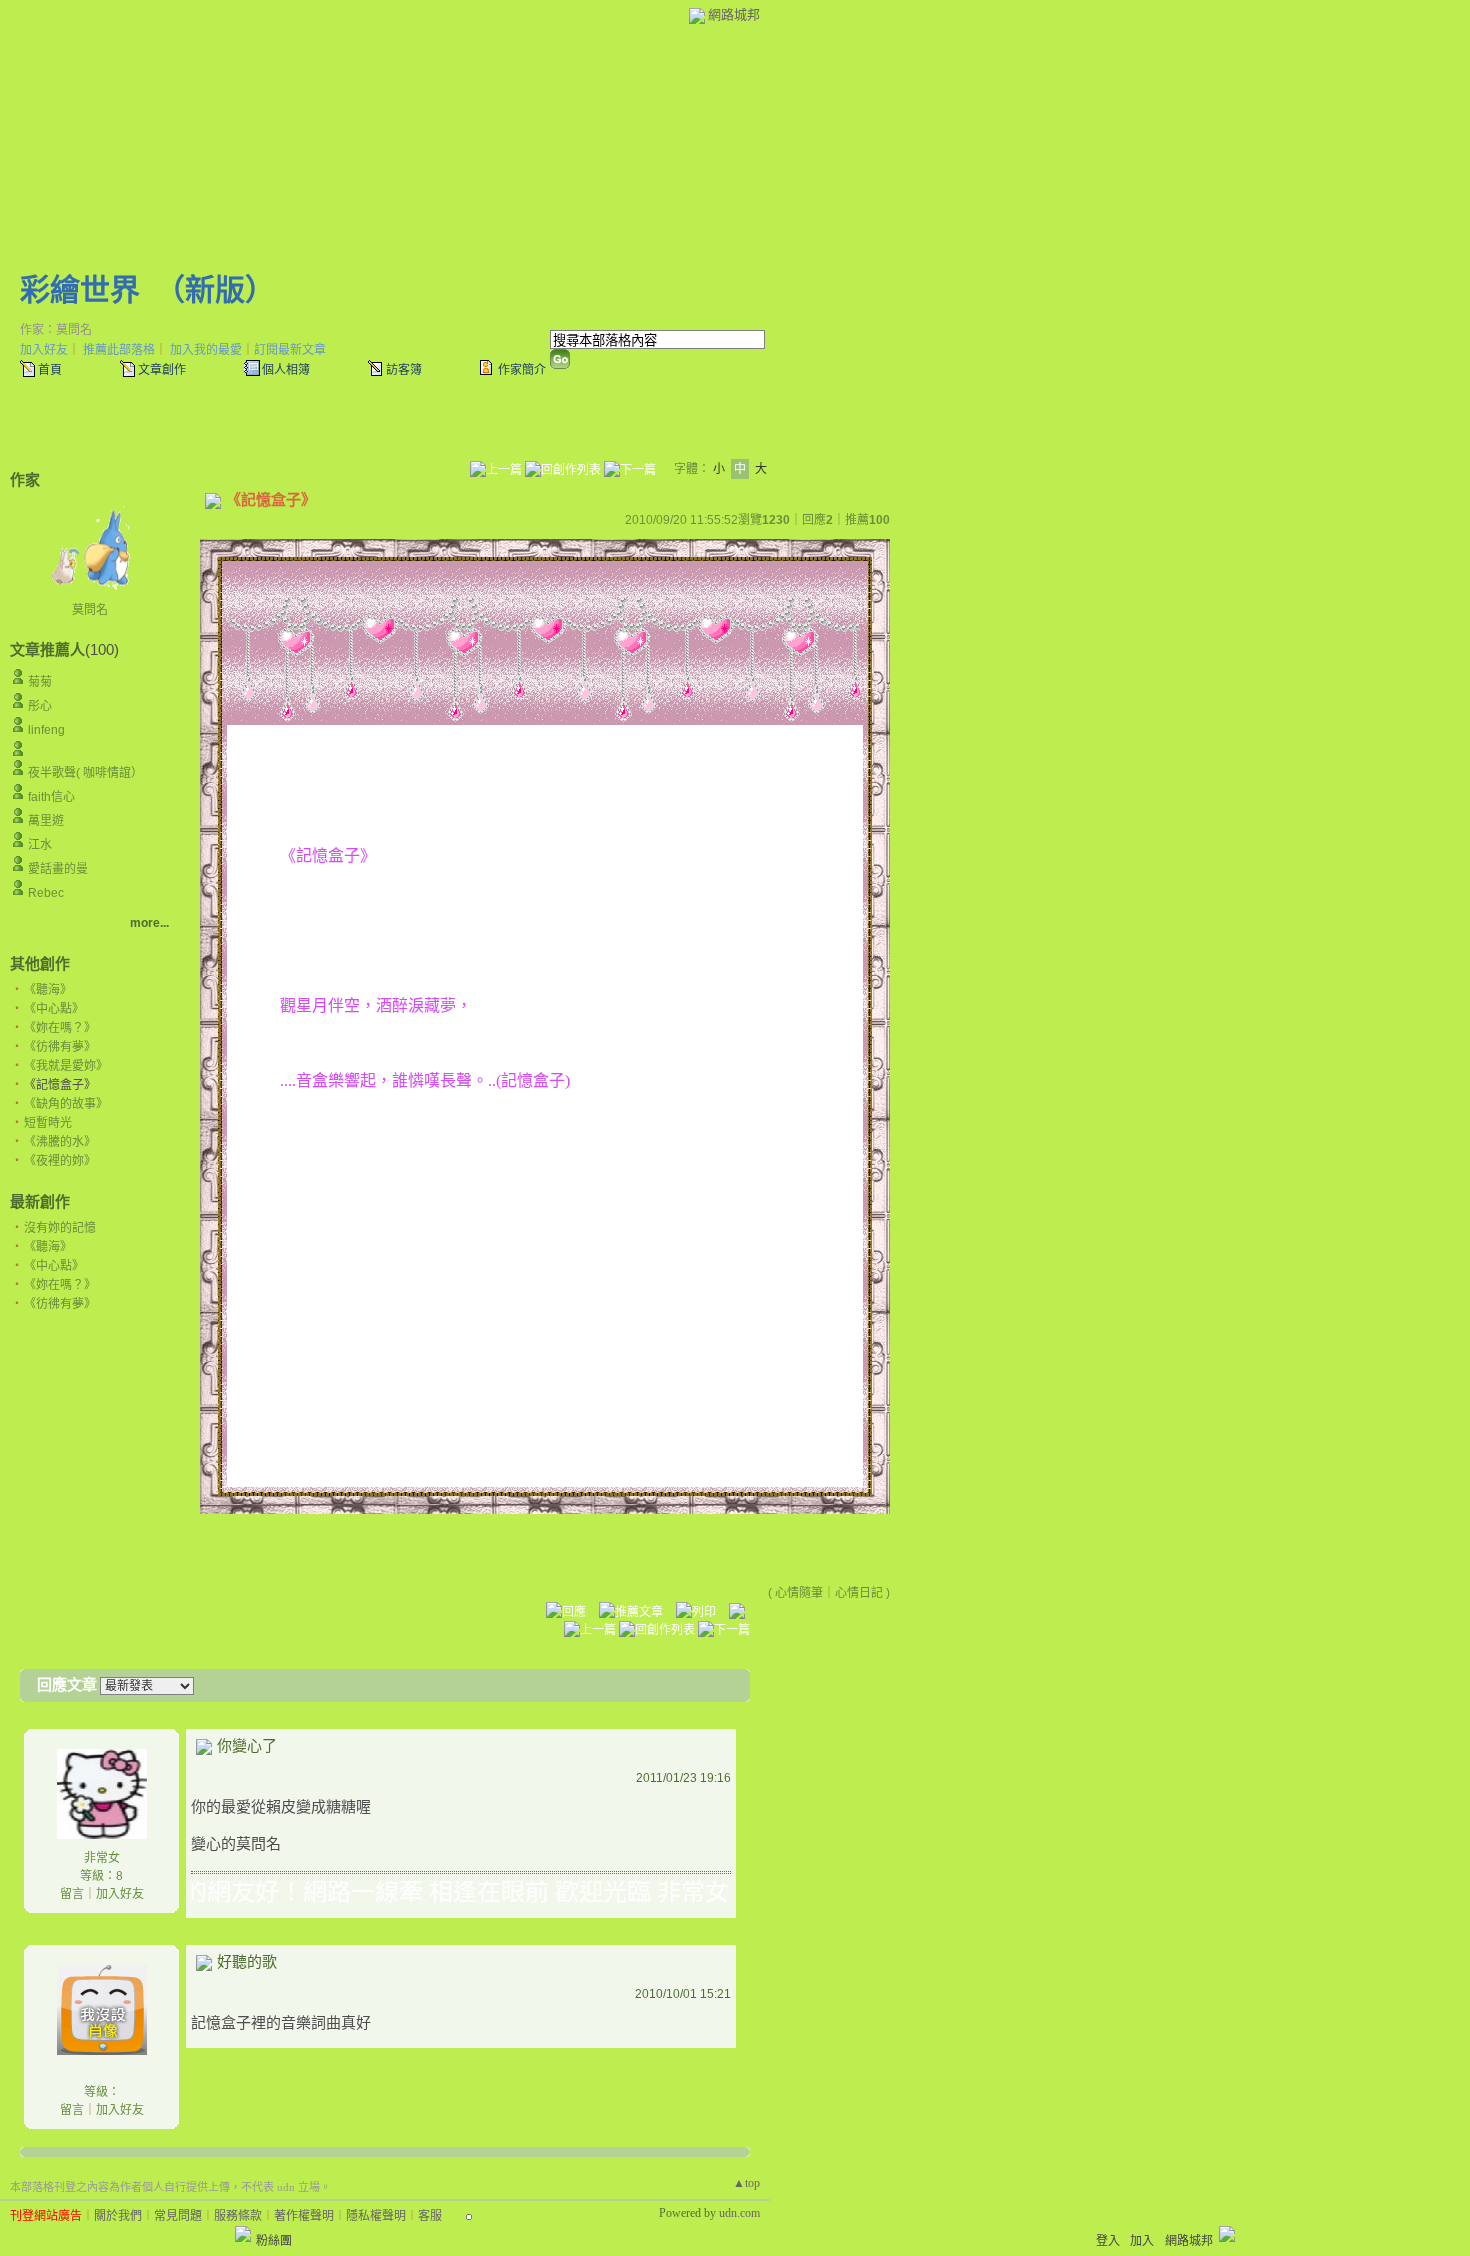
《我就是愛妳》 (66, 1066)
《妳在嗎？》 (60, 1028)
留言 (72, 1894)
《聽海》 (48, 990)
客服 (430, 2216)
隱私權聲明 (376, 2216)
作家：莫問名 (56, 330)
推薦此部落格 (119, 350)
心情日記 (859, 1593)
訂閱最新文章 (290, 350)
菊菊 (40, 682)
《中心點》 (54, 1009)
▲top (746, 2183)
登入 (1108, 2241)
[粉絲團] (243, 2234)
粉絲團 (274, 2241)
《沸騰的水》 (60, 1142)
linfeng (46, 730)
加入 (1142, 2241)
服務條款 (238, 2216)
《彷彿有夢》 (60, 1047)
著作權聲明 (304, 2216)
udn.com (739, 2213)
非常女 (102, 1858)
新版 (215, 289)
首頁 (50, 370)
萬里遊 (46, 821)
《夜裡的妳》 (60, 1161)
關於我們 (118, 2216)
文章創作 (162, 370)
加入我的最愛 (206, 350)
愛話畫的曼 (58, 869)
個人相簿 (286, 370)
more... (149, 923)
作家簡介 (522, 370)
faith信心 (51, 797)
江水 (40, 845)
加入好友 (44, 350)
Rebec (46, 893)
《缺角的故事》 (66, 1104)
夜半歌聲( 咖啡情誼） (85, 773)
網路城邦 (734, 14)
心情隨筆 (799, 1593)
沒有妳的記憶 (60, 1228)
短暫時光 (48, 1123)
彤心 (40, 706)
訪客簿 (404, 370)
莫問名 (90, 610)
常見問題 (178, 2216)
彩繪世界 (80, 289)
